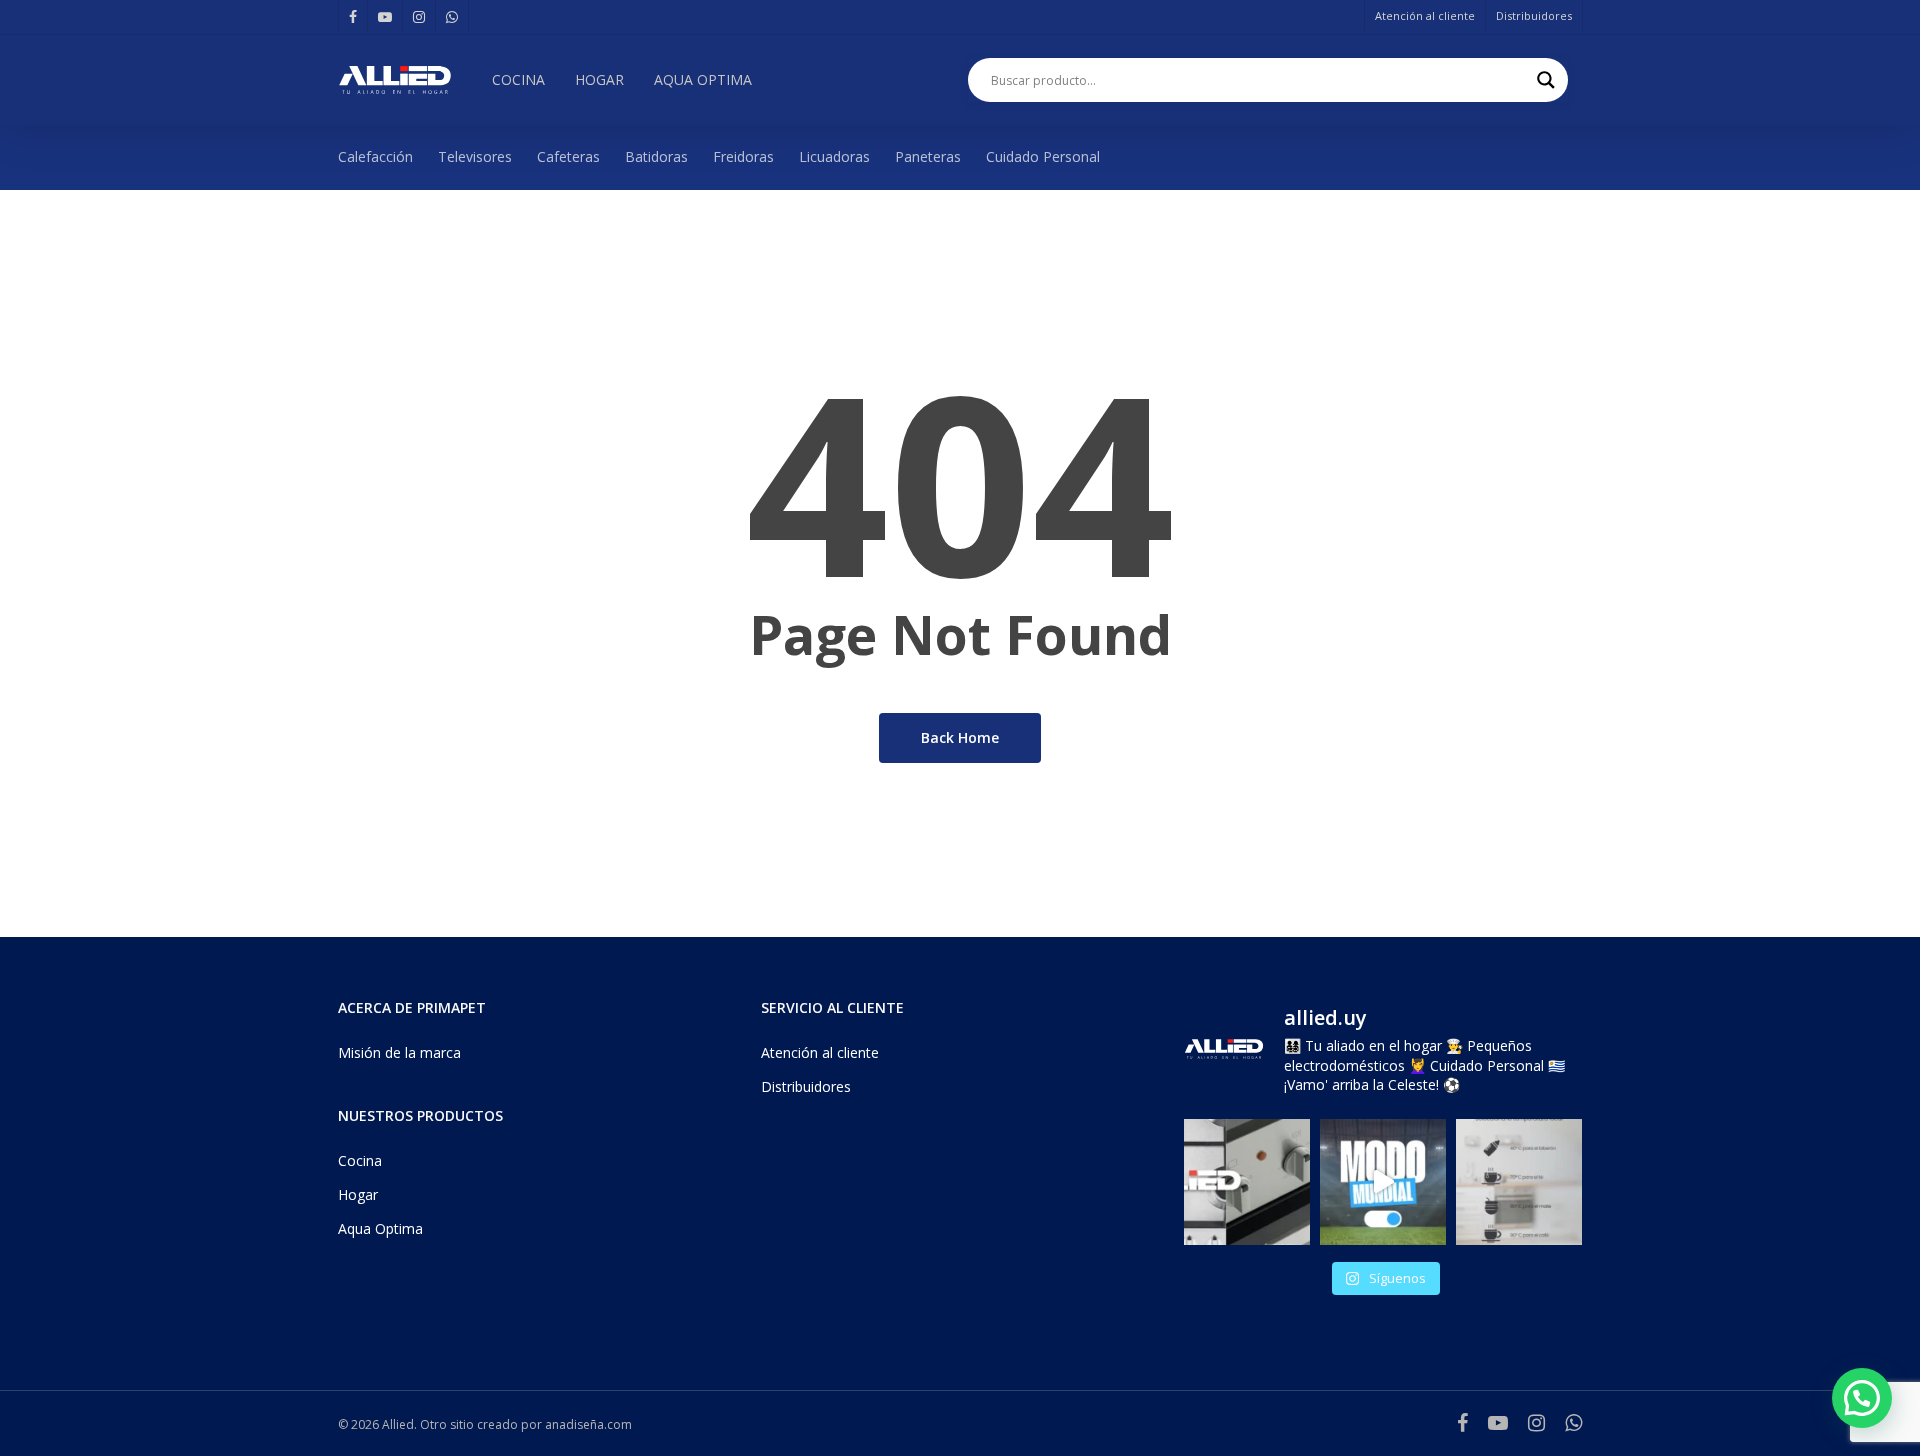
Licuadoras (834, 156)
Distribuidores (806, 1086)
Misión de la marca (399, 1052)
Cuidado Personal (1043, 156)
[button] (1862, 1398)
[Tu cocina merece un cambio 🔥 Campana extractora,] (1247, 1182)
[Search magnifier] (1546, 80)
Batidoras (656, 156)
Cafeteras (568, 156)
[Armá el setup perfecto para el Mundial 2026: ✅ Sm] (1383, 1182)
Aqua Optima (380, 1228)
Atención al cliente (820, 1052)
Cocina (360, 1160)
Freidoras (743, 156)
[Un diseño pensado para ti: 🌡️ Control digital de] (1519, 1182)
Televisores (475, 156)
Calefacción (375, 156)
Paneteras (928, 156)
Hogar (358, 1194)
